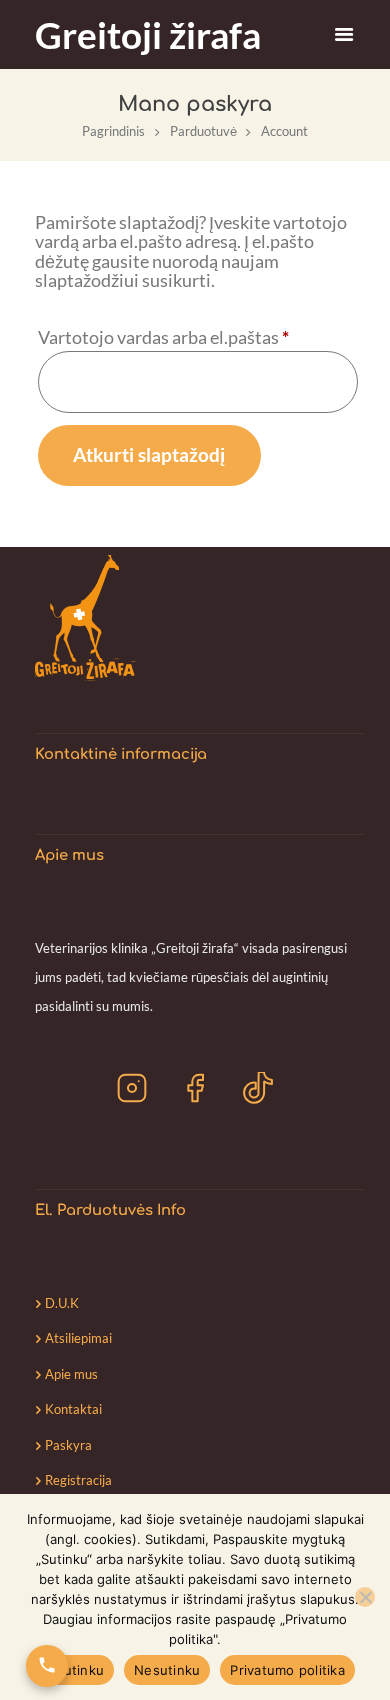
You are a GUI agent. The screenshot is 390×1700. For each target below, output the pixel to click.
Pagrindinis (113, 131)
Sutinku (79, 1670)
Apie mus (71, 1374)
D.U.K (62, 1303)
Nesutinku (167, 1670)
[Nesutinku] (365, 1597)
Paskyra (68, 1445)
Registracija (78, 1480)
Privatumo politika (287, 1670)
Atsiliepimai (78, 1338)
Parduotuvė (203, 131)
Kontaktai (73, 1409)
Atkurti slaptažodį (149, 454)
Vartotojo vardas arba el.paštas (198, 336)
